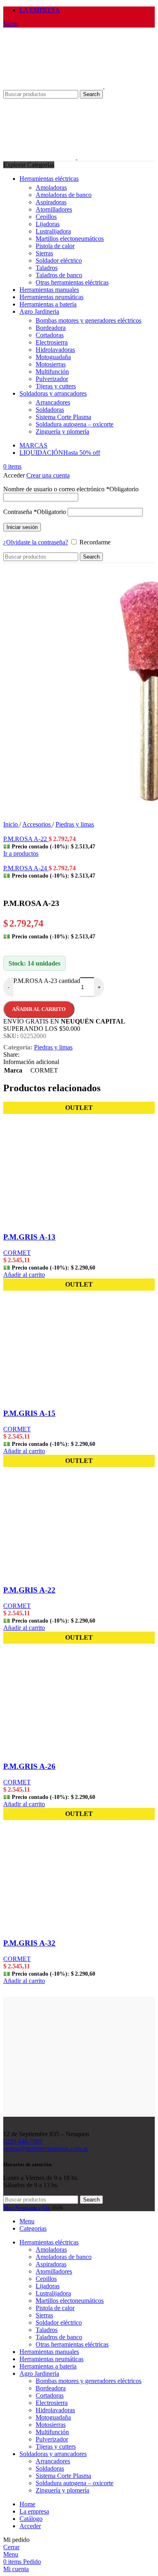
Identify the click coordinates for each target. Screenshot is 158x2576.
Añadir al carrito (39, 1009)
